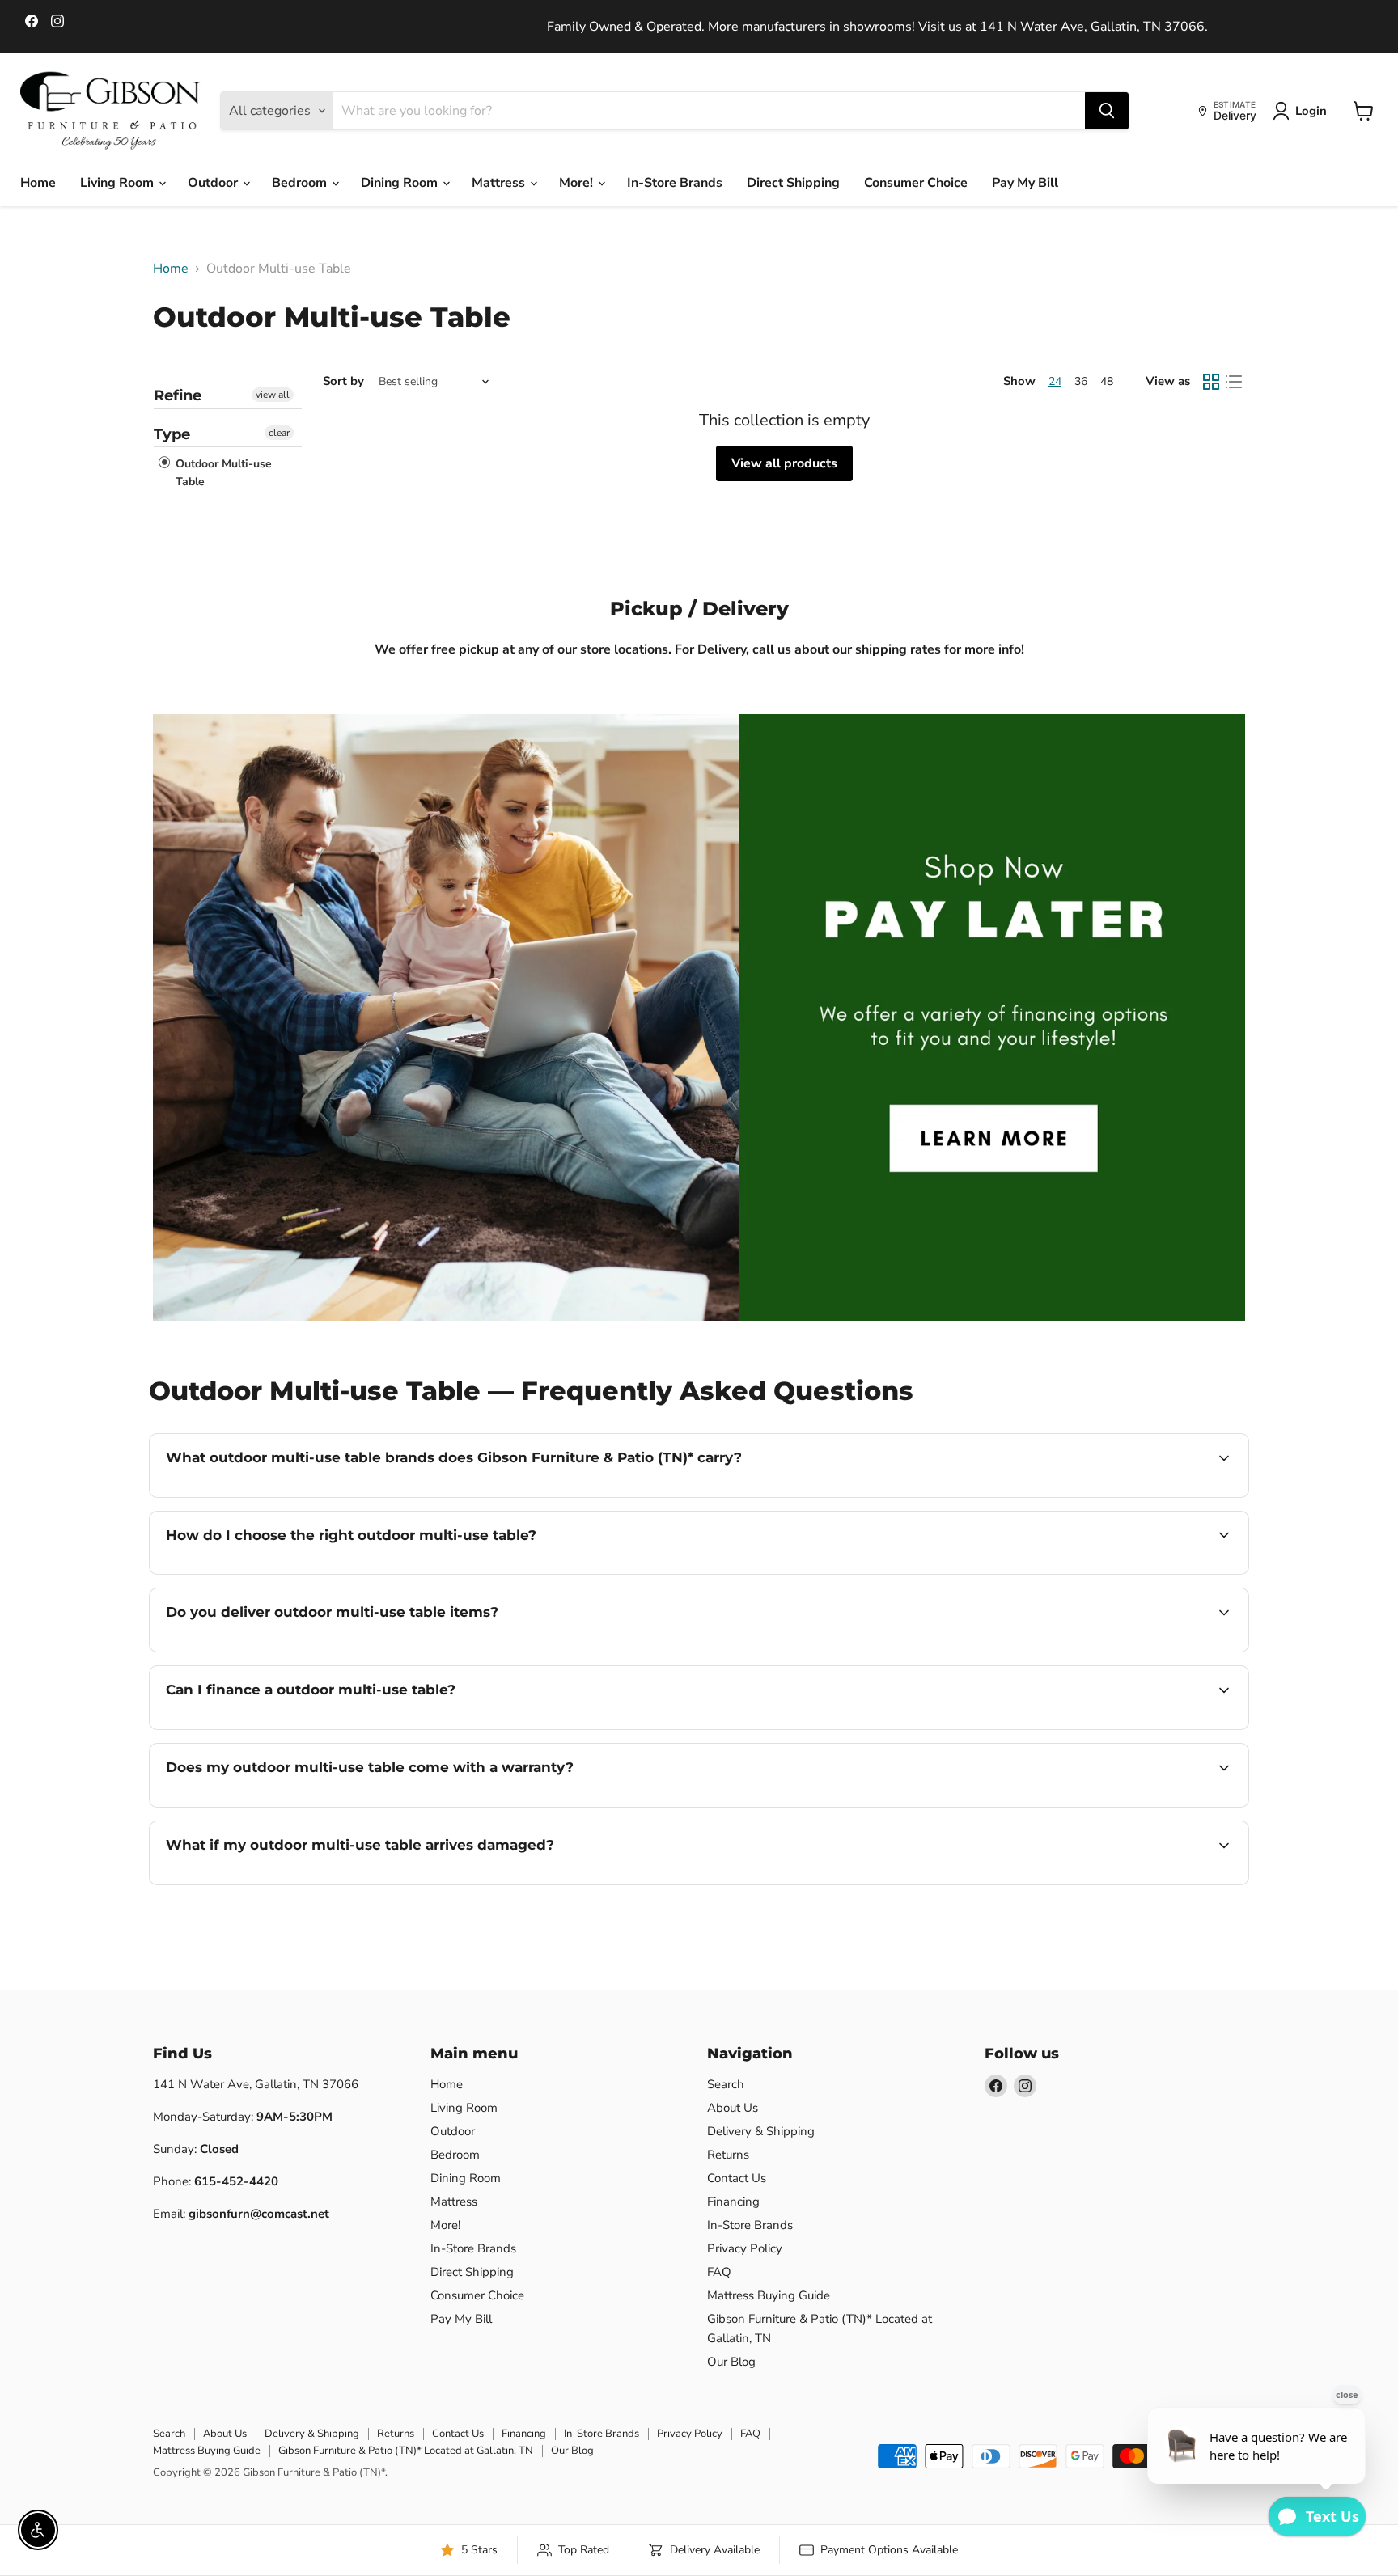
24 (1055, 381)
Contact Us (737, 2178)
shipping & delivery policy (1142, 1650)
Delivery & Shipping (761, 2131)
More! (578, 183)
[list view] (1234, 382)
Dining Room (401, 183)
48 (1107, 381)
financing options (298, 1728)
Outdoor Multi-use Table (222, 473)
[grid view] (1211, 382)
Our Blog (731, 2362)
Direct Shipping (793, 183)
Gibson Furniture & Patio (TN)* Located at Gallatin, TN (406, 2451)
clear (279, 433)
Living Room (119, 183)
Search (726, 2084)
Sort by (343, 381)
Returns (728, 2155)
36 (1081, 381)
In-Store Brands (675, 183)
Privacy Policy (745, 2248)
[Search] (1107, 111)
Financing (733, 2202)
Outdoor (214, 183)
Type (172, 434)
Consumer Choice (916, 183)
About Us (733, 2108)
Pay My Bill (1025, 183)
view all (273, 395)
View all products (784, 463)
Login (1311, 111)
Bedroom (301, 183)
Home (38, 183)
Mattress (500, 183)
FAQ (719, 2272)
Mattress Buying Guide (769, 2295)
